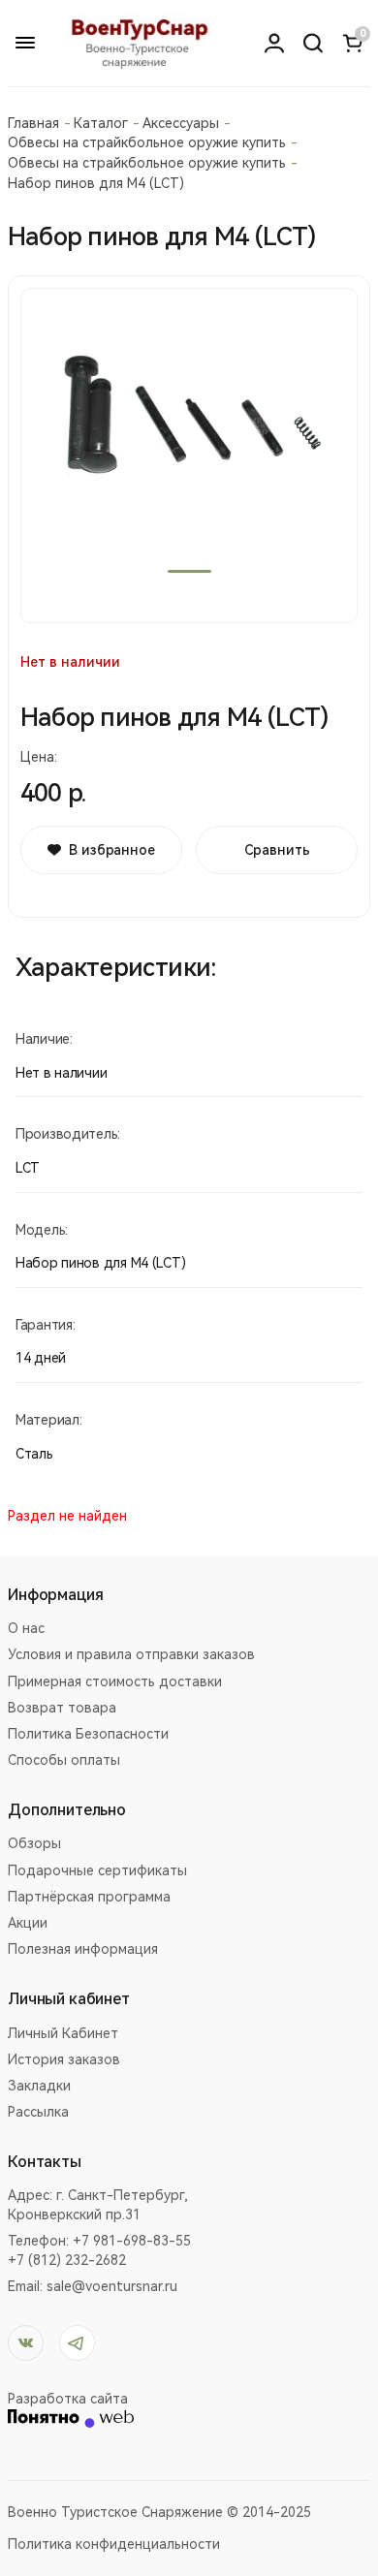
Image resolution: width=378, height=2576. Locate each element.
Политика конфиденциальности (114, 2544)
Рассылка (38, 2112)
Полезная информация (83, 1949)
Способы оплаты (64, 1760)
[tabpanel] (189, 456)
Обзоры (34, 1843)
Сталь (34, 1454)
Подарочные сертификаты (97, 1870)
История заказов (64, 2059)
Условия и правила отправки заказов (131, 1654)
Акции (28, 1923)
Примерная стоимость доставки (115, 1681)
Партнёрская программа (89, 1897)
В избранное (111, 850)
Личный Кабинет (63, 2033)
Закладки (39, 2086)
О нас (26, 1628)
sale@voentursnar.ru (112, 2286)
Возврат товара (62, 1708)
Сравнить (277, 850)
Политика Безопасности (88, 1734)
